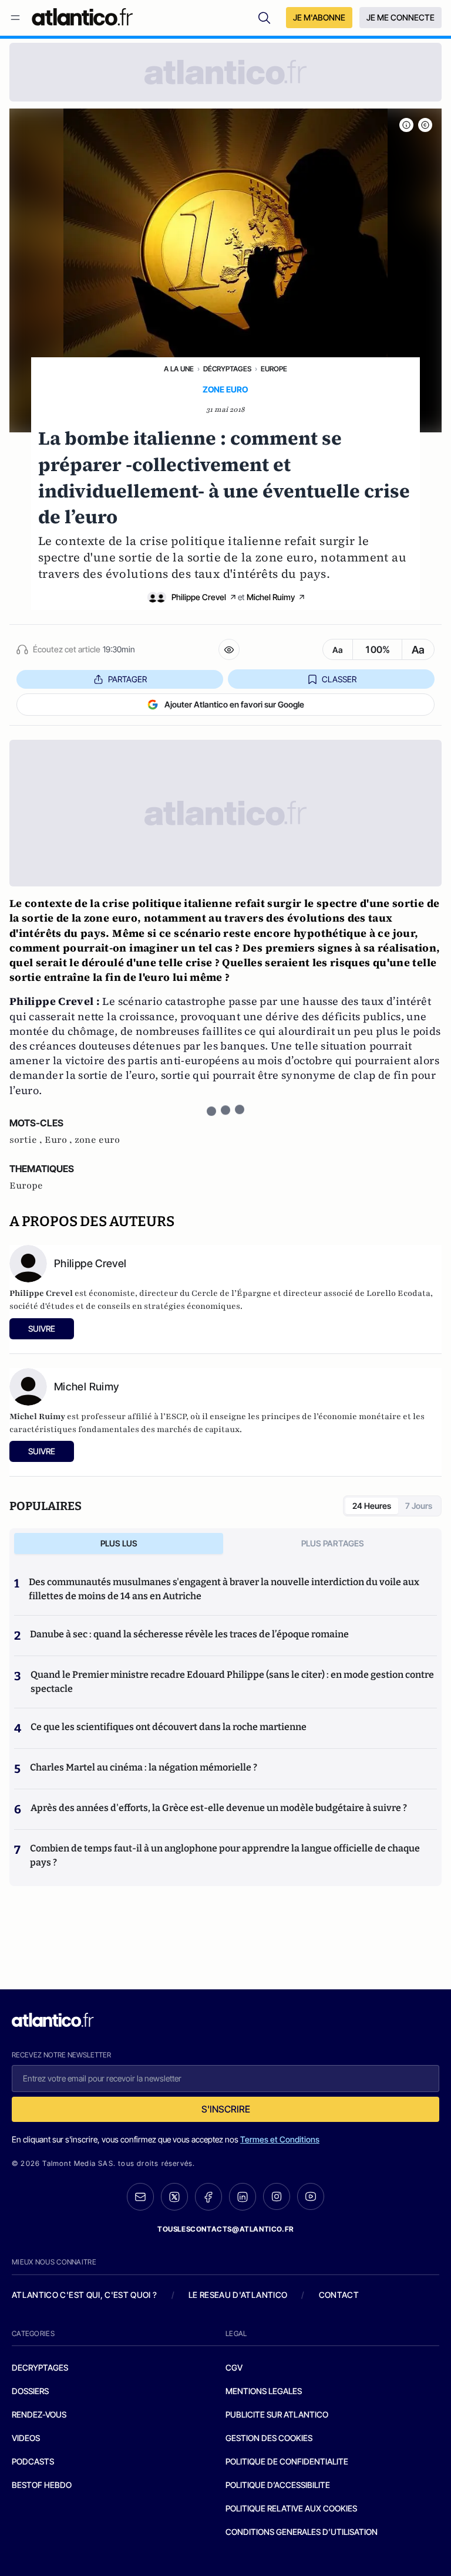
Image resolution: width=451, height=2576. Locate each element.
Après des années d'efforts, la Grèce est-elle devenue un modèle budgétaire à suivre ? (219, 1808)
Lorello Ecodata (398, 1293)
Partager (127, 679)
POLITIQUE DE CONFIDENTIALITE (287, 2461)
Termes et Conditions (280, 2139)
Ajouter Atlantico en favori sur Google (234, 704)
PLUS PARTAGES (333, 1543)
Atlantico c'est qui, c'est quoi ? (85, 2295)
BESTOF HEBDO (42, 2485)
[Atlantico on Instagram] (277, 2196)
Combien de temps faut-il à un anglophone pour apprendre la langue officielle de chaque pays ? (225, 1855)
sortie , (27, 1140)
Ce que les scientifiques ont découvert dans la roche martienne (169, 1727)
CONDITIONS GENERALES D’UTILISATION (302, 2532)
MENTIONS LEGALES (264, 2391)
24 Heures (372, 1506)
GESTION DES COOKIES (269, 2438)
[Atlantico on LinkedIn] (243, 2197)
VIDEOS (26, 2438)
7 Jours (419, 1506)
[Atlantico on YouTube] (311, 2196)
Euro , (60, 1140)
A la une (179, 369)
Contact (339, 2295)
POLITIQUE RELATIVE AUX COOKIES (291, 2508)
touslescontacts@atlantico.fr (225, 2229)
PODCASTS (33, 2461)
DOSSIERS (30, 2391)
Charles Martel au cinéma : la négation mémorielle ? (144, 1767)
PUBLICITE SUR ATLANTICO (277, 2414)
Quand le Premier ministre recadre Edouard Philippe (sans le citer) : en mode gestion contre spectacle (232, 1682)
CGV (234, 2367)
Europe (274, 369)
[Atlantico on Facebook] (208, 2197)
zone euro (97, 1140)
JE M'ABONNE (319, 17)
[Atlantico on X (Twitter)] (174, 2197)
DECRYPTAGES (40, 2367)
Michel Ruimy (271, 597)
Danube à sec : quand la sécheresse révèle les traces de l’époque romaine (189, 1634)
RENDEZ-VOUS (39, 2414)
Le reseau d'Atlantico (238, 2295)
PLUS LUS (119, 1543)
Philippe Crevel (199, 597)
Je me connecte (400, 17)
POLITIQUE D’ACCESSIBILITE (278, 2485)
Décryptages (227, 369)
